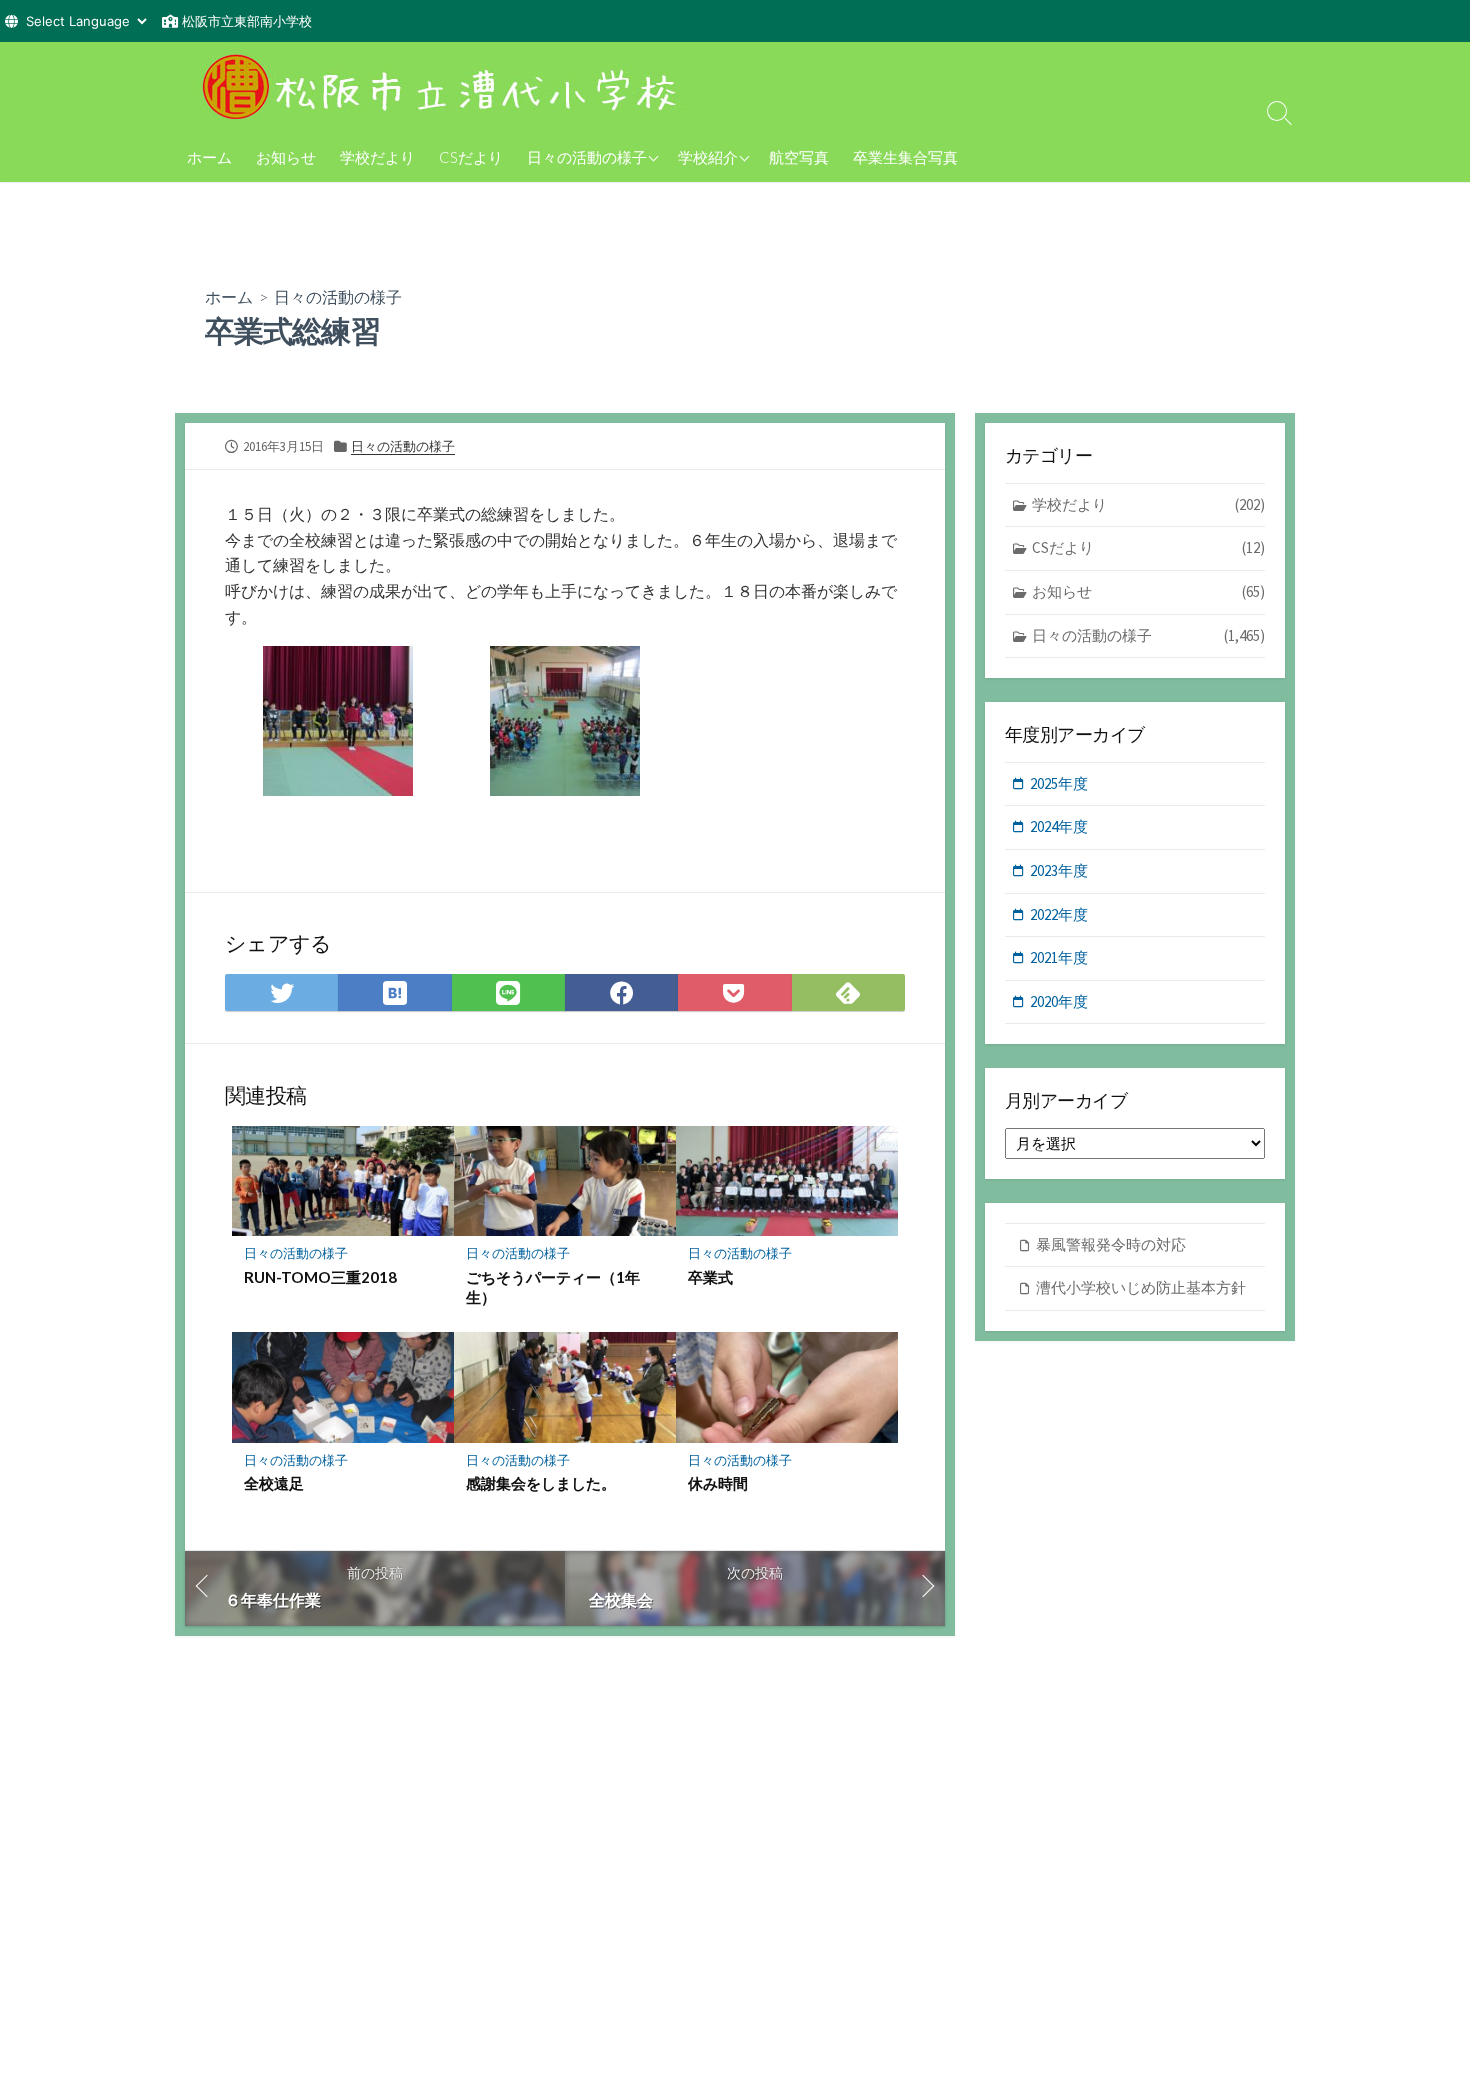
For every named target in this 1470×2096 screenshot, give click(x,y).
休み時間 (718, 1483)
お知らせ (286, 157)
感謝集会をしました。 (541, 1483)
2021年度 (1059, 957)
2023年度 (1059, 870)
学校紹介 (708, 157)
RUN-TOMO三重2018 (320, 1277)
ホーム (209, 157)
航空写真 (799, 157)
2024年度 (1059, 826)
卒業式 (710, 1277)
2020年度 (1059, 1001)
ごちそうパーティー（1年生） (553, 1287)
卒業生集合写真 (905, 157)
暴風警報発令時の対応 (1111, 1244)
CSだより (471, 157)
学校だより (377, 157)
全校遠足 (274, 1483)
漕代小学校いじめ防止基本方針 (1141, 1287)
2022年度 (1059, 914)
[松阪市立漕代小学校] (445, 87)
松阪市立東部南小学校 (247, 21)
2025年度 (1059, 783)
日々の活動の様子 (587, 157)
